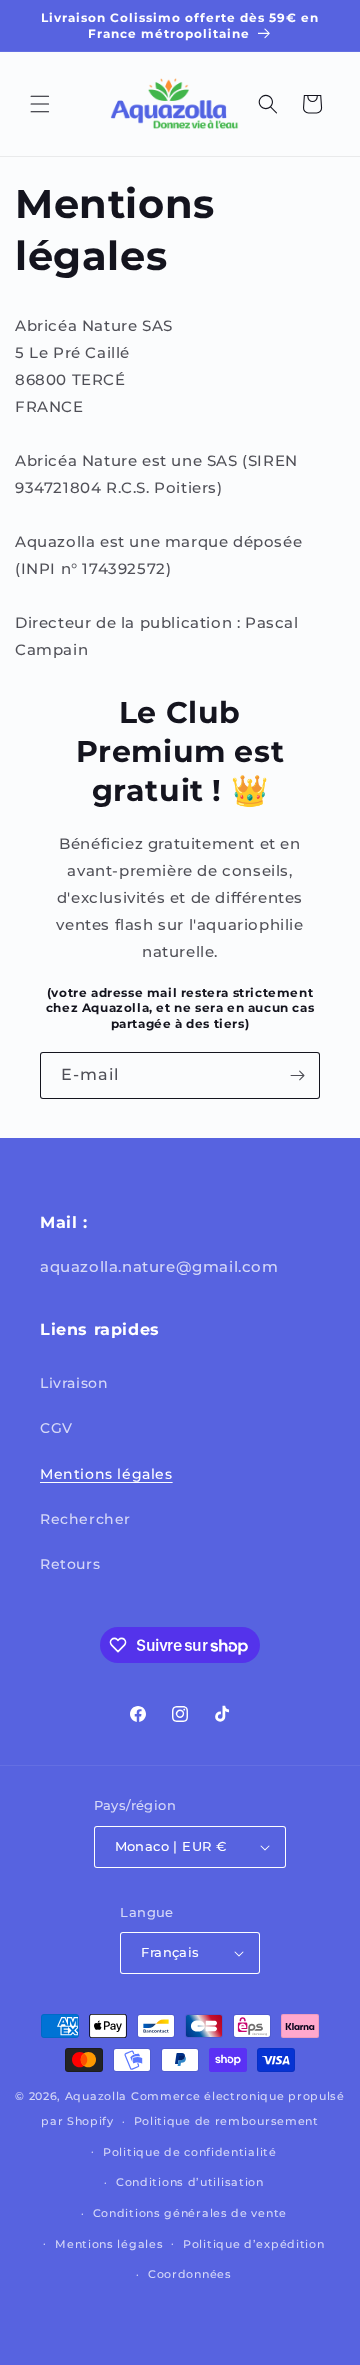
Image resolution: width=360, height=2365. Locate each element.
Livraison (74, 1383)
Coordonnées (190, 2274)
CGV (56, 1428)
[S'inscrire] (297, 1075)
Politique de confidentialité (190, 2152)
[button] (40, 104)
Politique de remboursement (226, 2121)
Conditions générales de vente (190, 2213)
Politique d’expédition (253, 2244)
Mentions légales (106, 1474)
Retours (70, 1564)
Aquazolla (96, 2096)
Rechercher (85, 1519)
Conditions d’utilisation (190, 2182)
